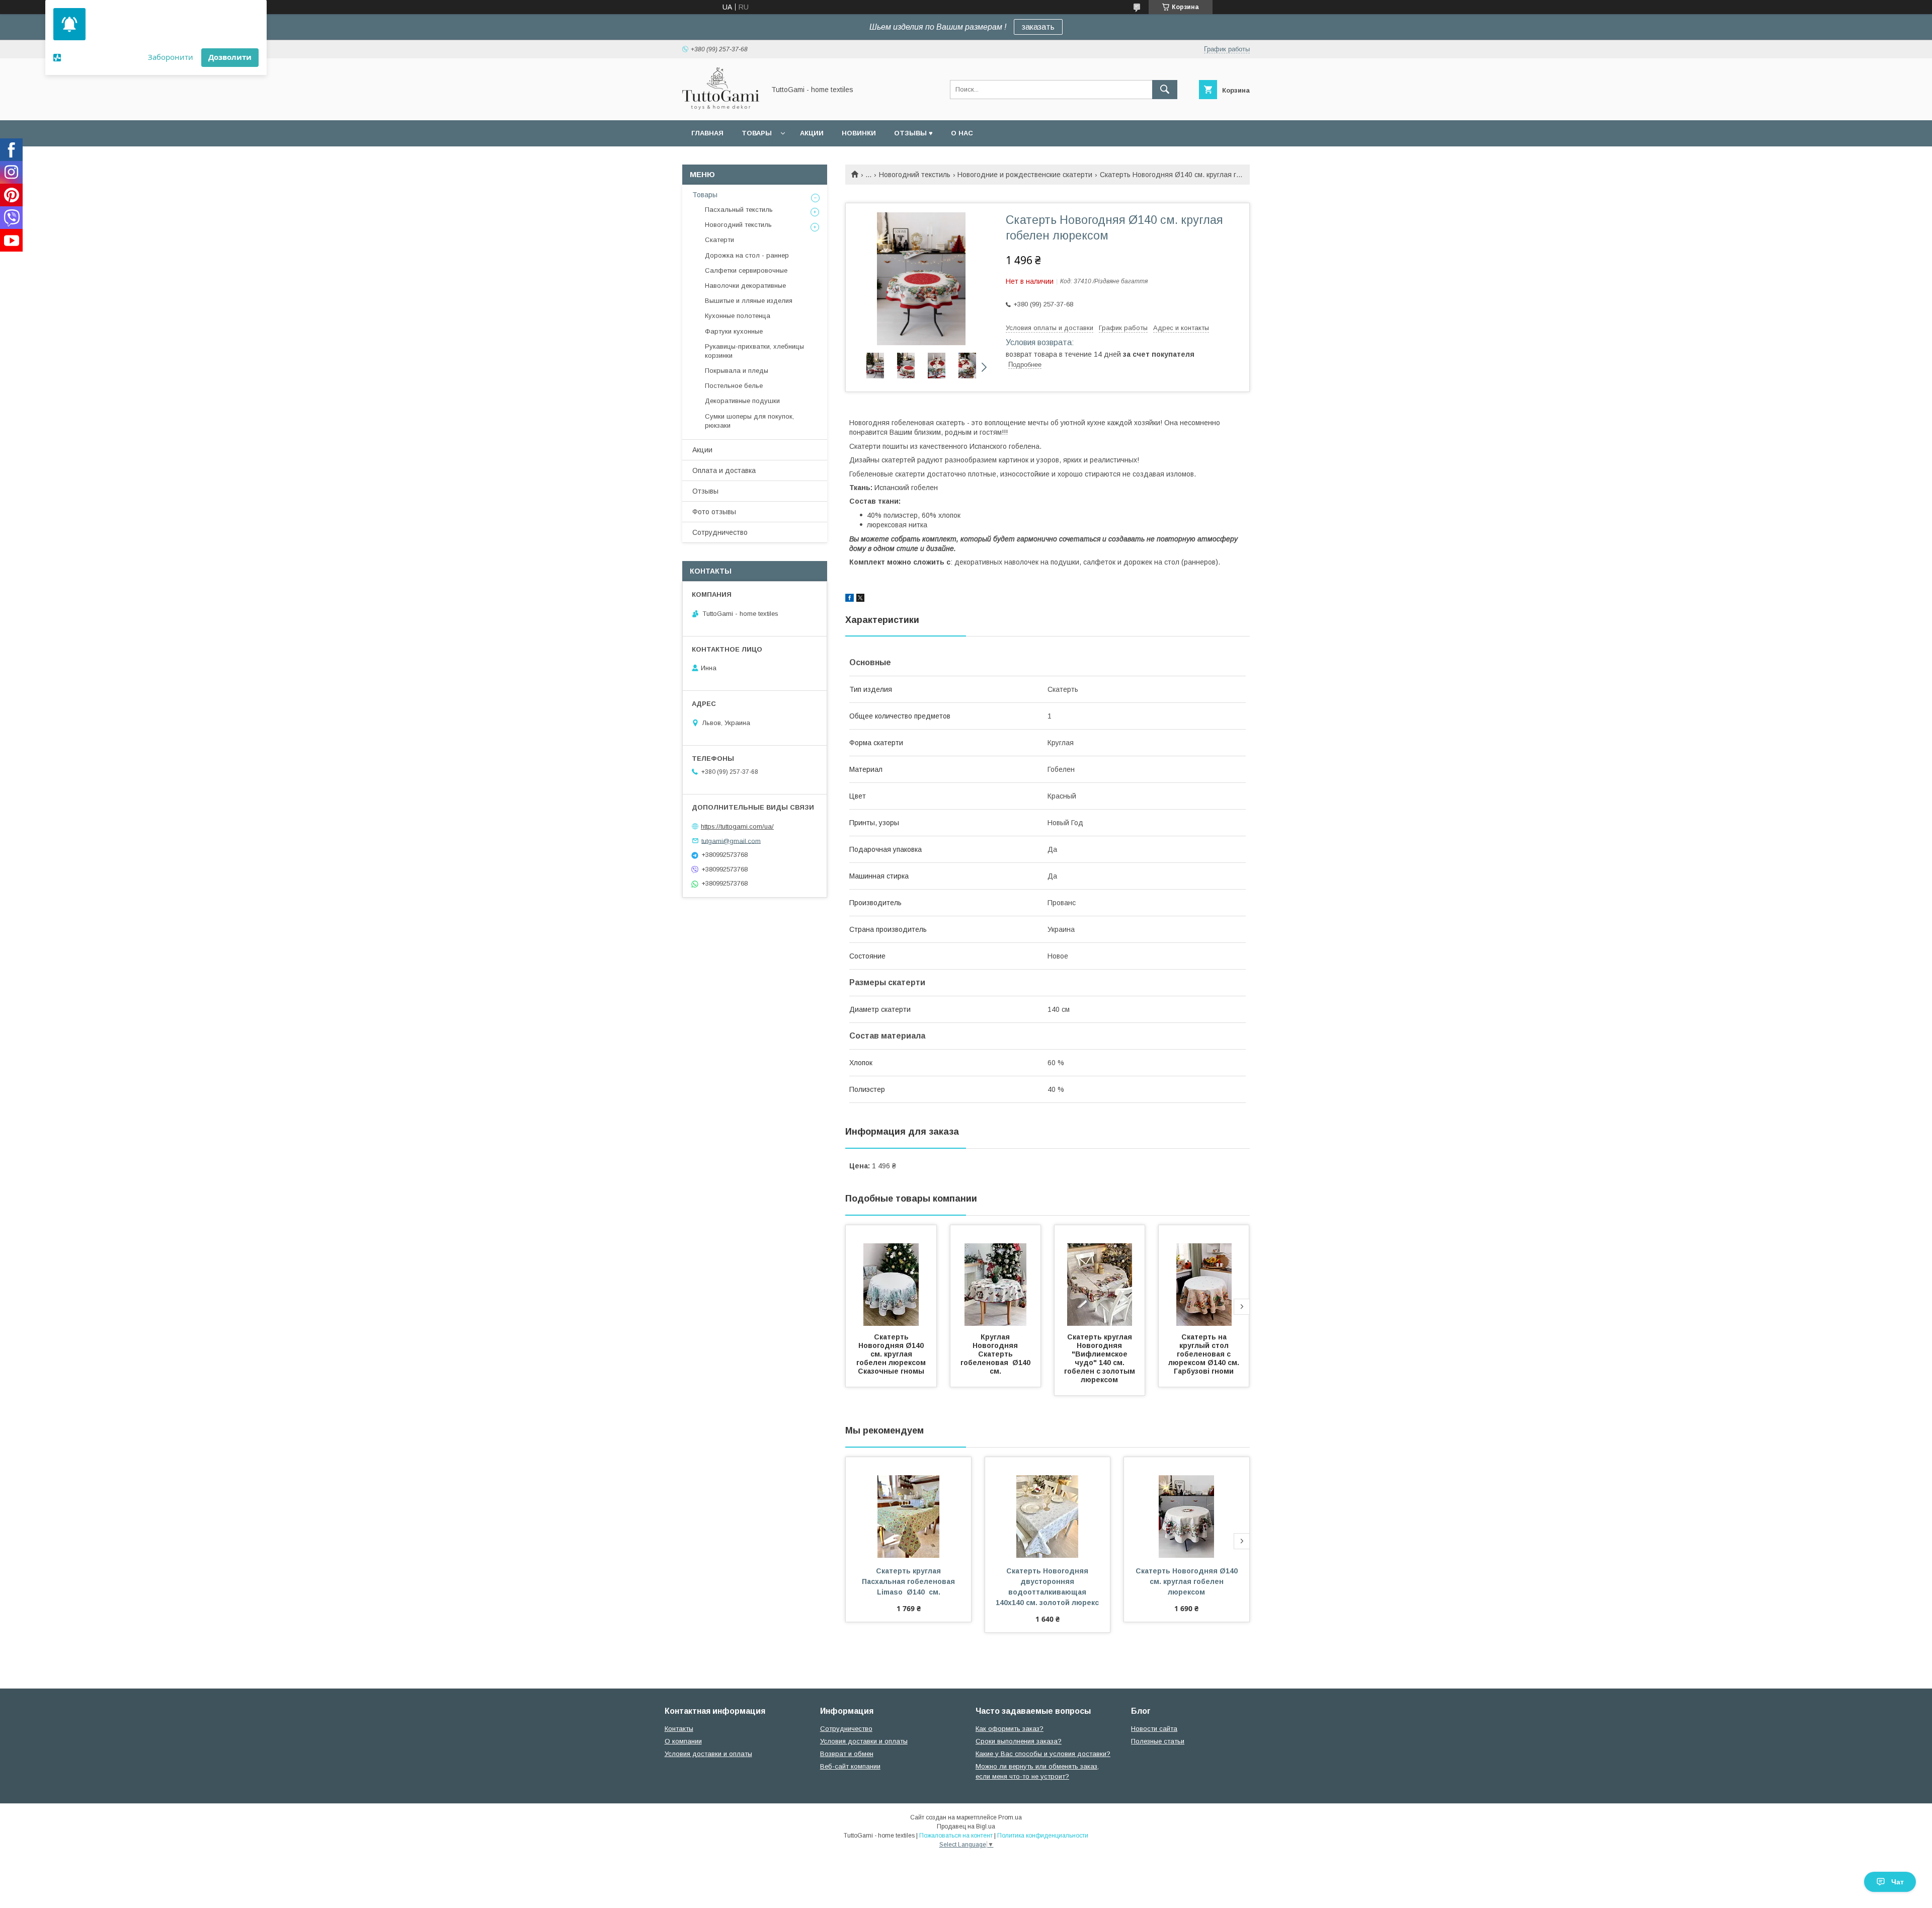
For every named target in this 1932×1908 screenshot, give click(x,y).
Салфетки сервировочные (746, 270)
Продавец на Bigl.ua (966, 1826)
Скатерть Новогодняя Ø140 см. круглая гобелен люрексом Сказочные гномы (892, 1354)
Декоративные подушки (742, 401)
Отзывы (705, 491)
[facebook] (850, 599)
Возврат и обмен (847, 1754)
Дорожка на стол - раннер (747, 255)
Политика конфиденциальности (1043, 1836)
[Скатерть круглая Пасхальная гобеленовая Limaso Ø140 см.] (908, 1507)
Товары (757, 133)
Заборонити (171, 57)
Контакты (679, 1729)
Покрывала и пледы (737, 371)
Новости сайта (1154, 1729)
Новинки (859, 133)
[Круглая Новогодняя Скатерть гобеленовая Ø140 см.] (996, 1276)
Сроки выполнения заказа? (1019, 1741)
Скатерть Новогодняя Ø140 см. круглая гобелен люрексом (1188, 1581)
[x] (860, 599)
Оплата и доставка (724, 470)
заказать (1038, 27)
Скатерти (719, 240)
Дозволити (230, 57)
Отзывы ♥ (913, 133)
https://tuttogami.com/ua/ (737, 826)
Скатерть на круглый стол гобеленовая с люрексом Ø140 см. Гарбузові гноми (1206, 1354)
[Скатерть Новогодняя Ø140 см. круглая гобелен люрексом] (1187, 1507)
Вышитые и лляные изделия (749, 301)
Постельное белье (734, 386)
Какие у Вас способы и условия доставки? (1043, 1754)
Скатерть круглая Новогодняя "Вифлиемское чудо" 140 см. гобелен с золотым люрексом (1101, 1358)
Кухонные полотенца (738, 316)
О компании (683, 1741)
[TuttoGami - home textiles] (721, 107)
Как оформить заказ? (1010, 1729)
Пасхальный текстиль (739, 210)
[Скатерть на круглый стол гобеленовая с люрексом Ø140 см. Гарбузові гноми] (1204, 1276)
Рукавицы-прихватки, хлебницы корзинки (754, 351)
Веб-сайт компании (850, 1766)
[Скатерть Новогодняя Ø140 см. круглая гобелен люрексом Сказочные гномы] (891, 1276)
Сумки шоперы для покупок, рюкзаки (749, 421)
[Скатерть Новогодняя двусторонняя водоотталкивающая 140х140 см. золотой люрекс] (1048, 1507)
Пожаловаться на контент (956, 1836)
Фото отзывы (714, 512)
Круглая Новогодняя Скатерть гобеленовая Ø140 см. (997, 1354)
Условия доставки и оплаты (708, 1754)
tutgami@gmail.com (731, 841)
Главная (707, 133)
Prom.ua (1010, 1817)
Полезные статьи (1158, 1741)
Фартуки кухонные (734, 331)
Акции (812, 133)
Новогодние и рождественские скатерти (1025, 175)
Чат (1898, 1882)
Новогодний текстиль (915, 175)
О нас (962, 133)
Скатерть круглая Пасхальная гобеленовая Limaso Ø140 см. (909, 1581)
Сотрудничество (720, 532)
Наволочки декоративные (745, 286)
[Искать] (1165, 90)
